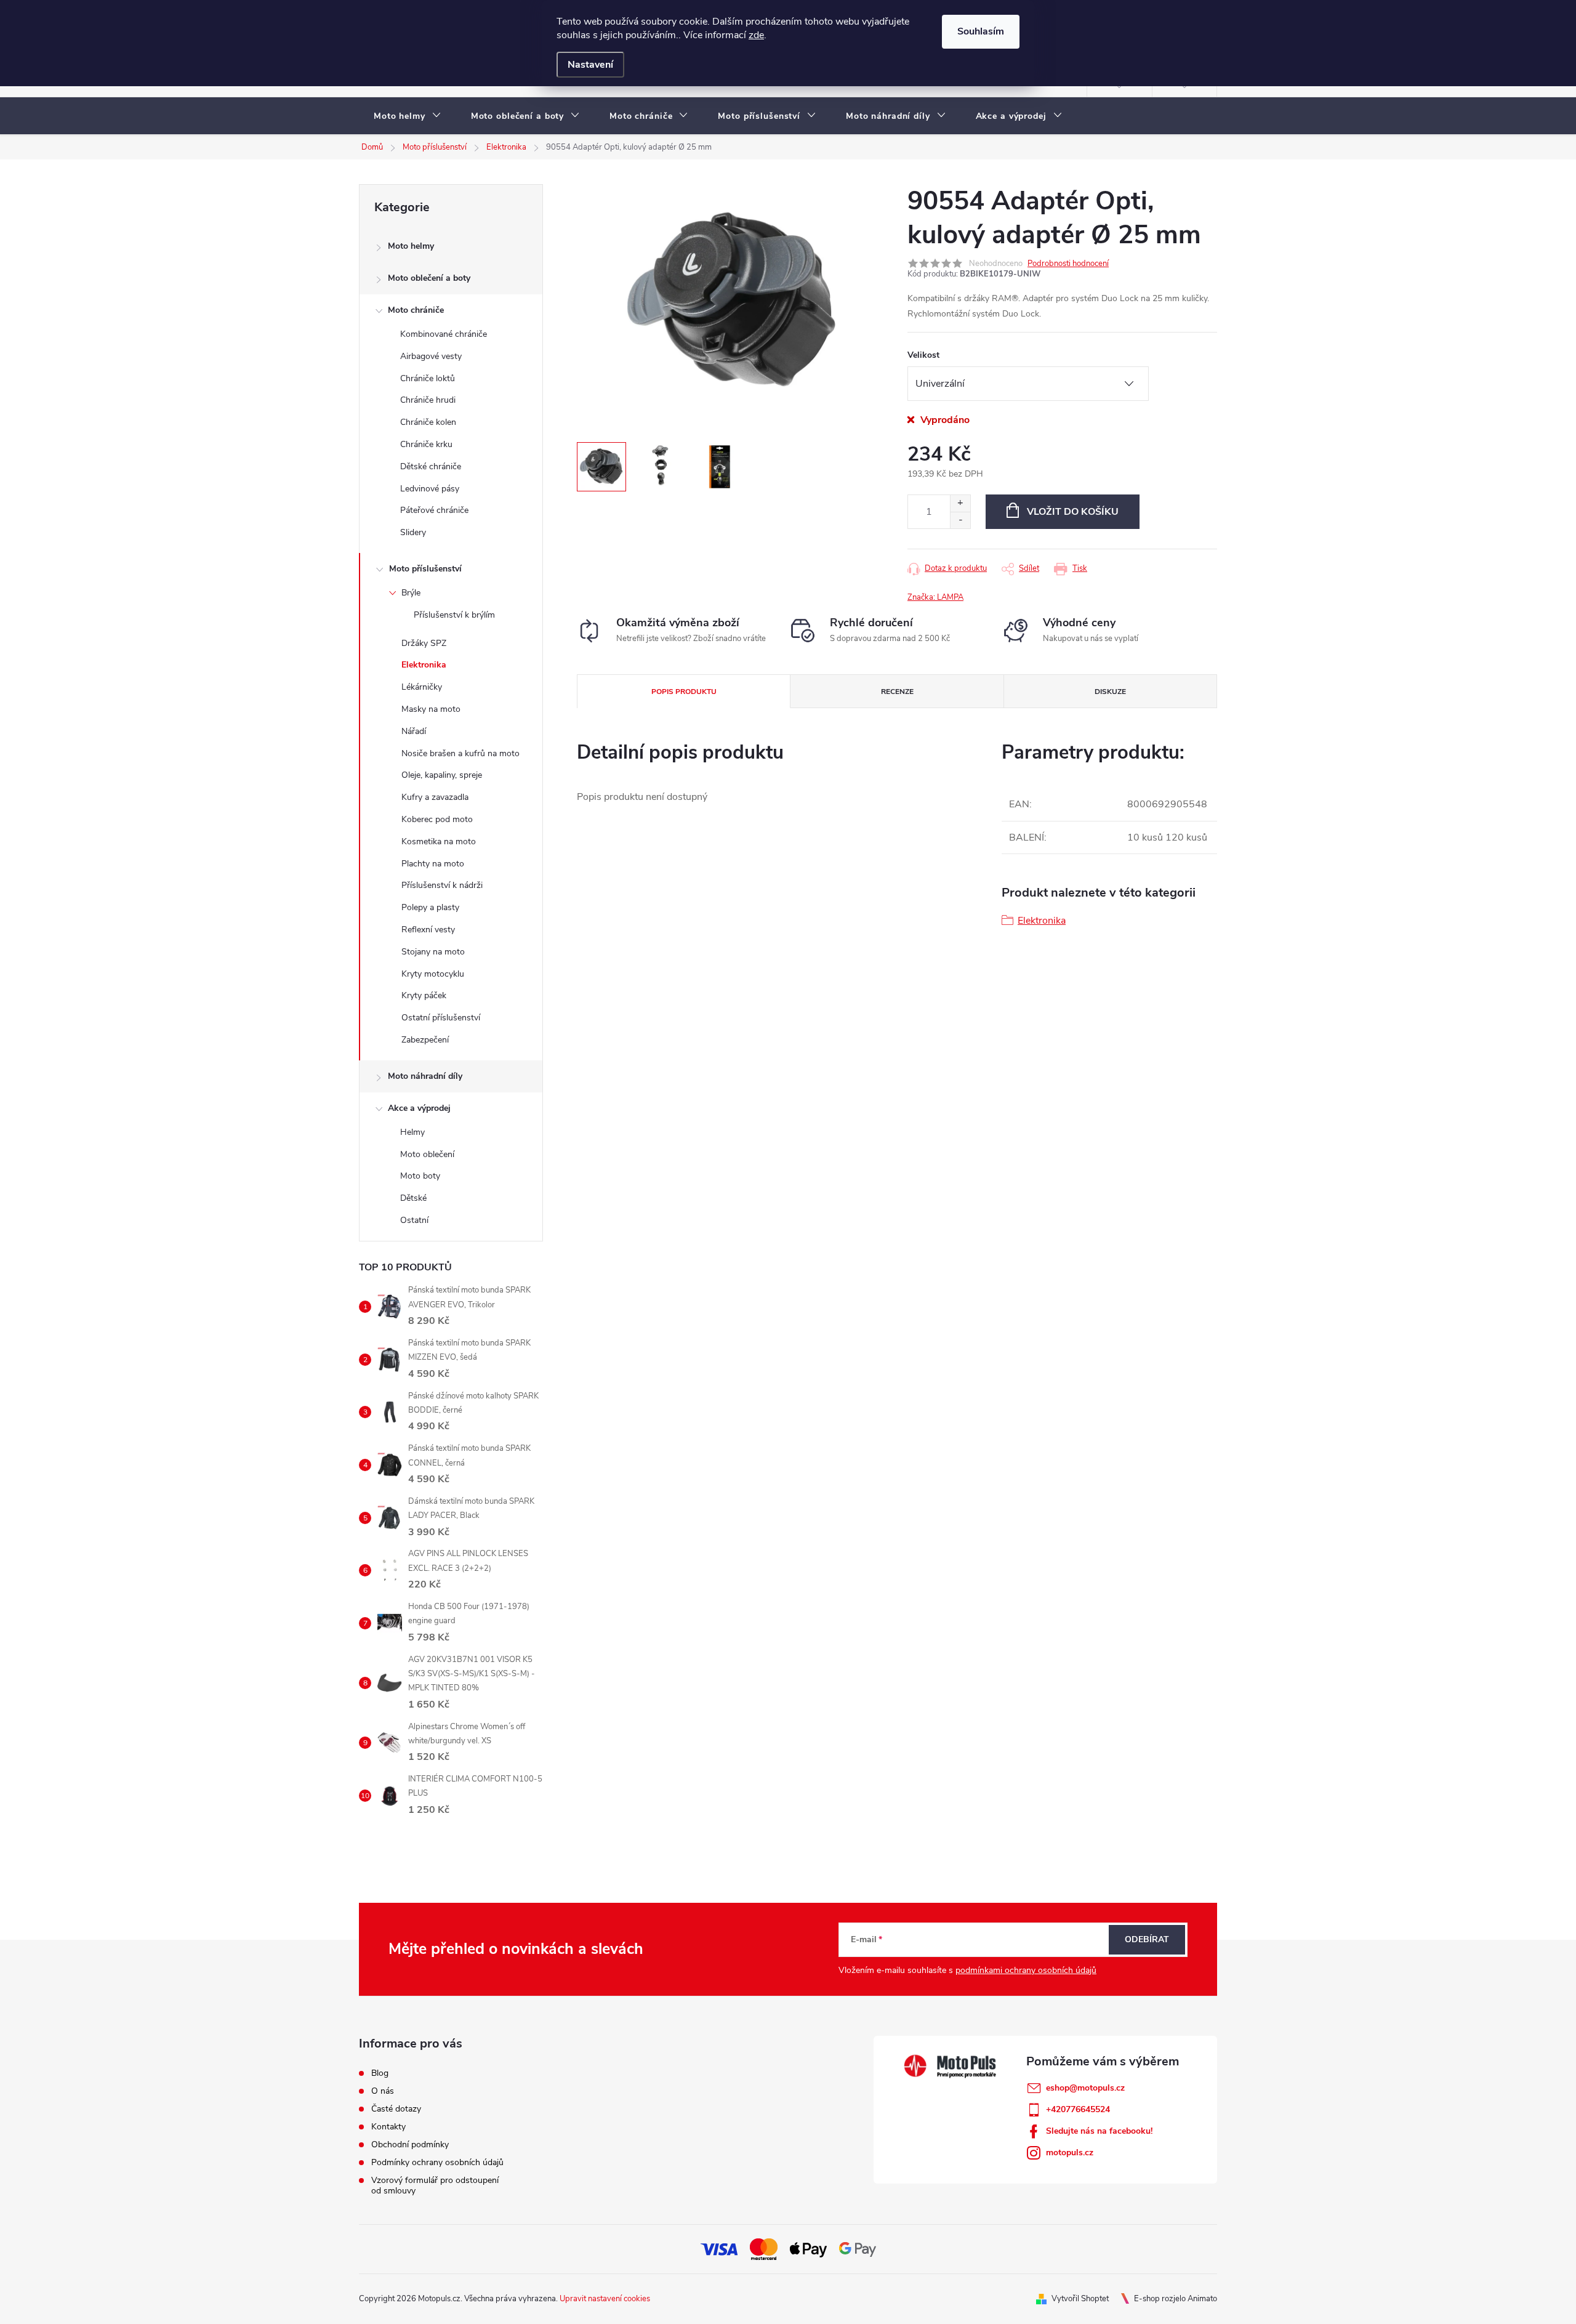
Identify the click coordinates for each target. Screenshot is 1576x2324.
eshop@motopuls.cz (1085, 2088)
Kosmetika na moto (439, 841)
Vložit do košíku (1073, 512)
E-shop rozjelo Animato (1176, 2299)
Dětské (413, 1198)
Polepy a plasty (430, 907)
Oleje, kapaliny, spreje (442, 775)
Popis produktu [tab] (684, 692)
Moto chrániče (416, 310)
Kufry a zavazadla (435, 797)
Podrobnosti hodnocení (1068, 264)
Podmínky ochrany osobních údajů (437, 2162)
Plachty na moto (433, 864)
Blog (380, 2073)
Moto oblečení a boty (429, 278)
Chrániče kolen (428, 422)
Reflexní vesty (428, 930)
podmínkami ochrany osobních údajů (1026, 1970)
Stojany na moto (433, 952)
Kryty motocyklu (433, 974)
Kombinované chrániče (444, 334)
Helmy (412, 1132)
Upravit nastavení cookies (605, 2299)
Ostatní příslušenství (441, 1018)
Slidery (413, 532)
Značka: (935, 597)
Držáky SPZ (424, 643)
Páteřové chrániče (434, 510)
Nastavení (590, 65)
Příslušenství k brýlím (454, 615)
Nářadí (414, 731)
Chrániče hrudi (428, 400)
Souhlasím (981, 31)
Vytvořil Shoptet (1080, 2299)
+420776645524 (1078, 2109)
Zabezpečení (425, 1040)
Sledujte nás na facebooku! (1099, 2131)
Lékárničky (422, 687)
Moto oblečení (427, 1154)
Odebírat (1147, 1939)
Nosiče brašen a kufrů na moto (460, 753)
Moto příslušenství (425, 569)
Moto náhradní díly (425, 1076)
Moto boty (420, 1176)
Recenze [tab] (897, 692)
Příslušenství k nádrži (442, 885)
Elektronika (424, 665)
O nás (383, 2091)
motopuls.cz (1070, 2153)
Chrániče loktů (428, 378)
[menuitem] (408, 116)
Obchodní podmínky (410, 2144)
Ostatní (414, 1220)
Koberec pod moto (437, 819)
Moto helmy (411, 246)
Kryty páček (424, 995)
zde (756, 35)
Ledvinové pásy (430, 489)
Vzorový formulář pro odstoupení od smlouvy (435, 2185)
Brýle (411, 593)
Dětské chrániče (431, 466)
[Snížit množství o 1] (960, 520)
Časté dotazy (396, 2109)
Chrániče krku (426, 444)
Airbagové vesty (431, 356)
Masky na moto (431, 709)
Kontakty (388, 2127)
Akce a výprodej (419, 1108)
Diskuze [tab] (1110, 692)
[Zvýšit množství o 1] (960, 503)
